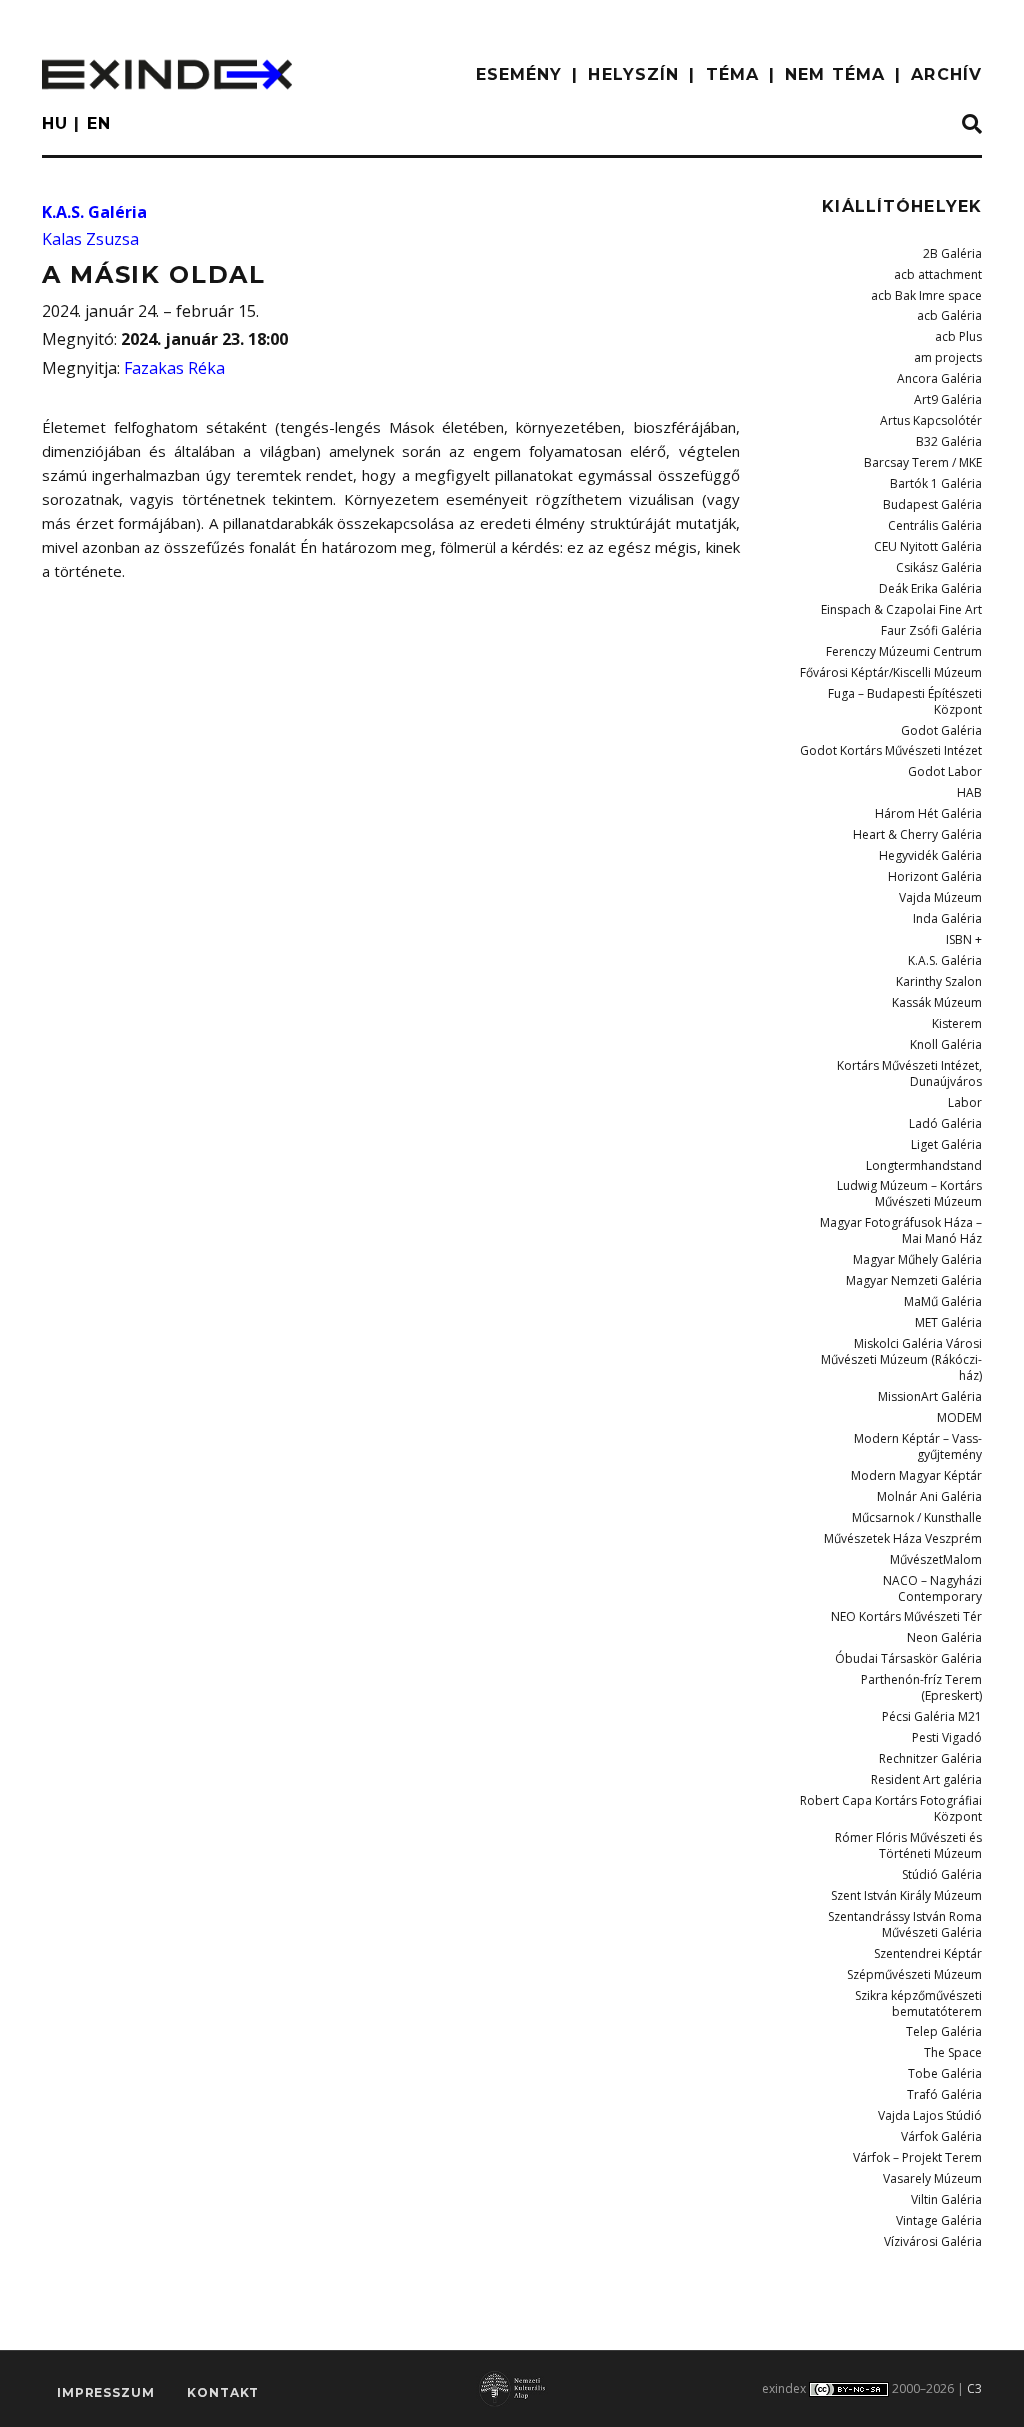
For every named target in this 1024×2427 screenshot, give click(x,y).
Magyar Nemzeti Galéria (914, 1280)
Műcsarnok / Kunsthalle (917, 1517)
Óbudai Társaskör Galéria (908, 1658)
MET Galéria (948, 1322)
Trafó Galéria (944, 2094)
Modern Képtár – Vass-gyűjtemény (918, 1446)
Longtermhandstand (924, 1165)
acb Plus (958, 336)
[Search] (972, 125)
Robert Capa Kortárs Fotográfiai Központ (891, 1808)
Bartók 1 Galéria (936, 483)
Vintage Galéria (939, 2220)
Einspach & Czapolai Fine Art (901, 609)
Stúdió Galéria (942, 1874)
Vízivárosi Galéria (933, 2241)
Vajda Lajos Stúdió (930, 2115)
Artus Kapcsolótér (931, 420)
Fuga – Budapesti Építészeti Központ (905, 701)
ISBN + (964, 939)
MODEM (959, 1417)
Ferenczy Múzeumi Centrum (904, 651)
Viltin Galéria (946, 2199)
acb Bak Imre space (926, 295)
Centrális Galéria (935, 525)
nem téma (835, 74)
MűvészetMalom (936, 1559)
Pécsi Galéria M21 (932, 1716)
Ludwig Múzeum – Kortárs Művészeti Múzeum (909, 1193)
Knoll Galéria (946, 1044)
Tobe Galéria (945, 2073)
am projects (948, 357)
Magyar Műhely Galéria (917, 1259)
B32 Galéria (949, 441)
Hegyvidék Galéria (930, 855)
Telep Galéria (944, 2031)
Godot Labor (945, 771)
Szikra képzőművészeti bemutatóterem (918, 2003)
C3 (974, 2388)
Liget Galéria (946, 1144)
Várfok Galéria (941, 2136)
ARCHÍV (946, 74)
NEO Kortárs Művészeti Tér (906, 1616)
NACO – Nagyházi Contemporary (932, 1588)
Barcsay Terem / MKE (923, 462)
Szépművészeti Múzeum (914, 1974)
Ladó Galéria (945, 1123)
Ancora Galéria (939, 378)
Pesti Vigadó (947, 1737)
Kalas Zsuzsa (90, 239)
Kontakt (223, 2392)
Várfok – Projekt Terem (917, 2157)
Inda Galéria (947, 918)
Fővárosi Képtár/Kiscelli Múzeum (891, 672)
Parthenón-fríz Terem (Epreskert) (921, 1687)
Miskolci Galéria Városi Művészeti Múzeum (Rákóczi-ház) (901, 1359)
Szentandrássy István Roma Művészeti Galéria (905, 1924)
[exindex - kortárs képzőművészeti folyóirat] (167, 74)
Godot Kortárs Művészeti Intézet (891, 750)
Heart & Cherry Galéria (917, 834)
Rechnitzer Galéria (930, 1758)
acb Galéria (949, 315)
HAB (969, 792)
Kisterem (957, 1023)
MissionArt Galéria (930, 1396)
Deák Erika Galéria (930, 588)
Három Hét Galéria (928, 813)
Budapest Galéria (932, 504)
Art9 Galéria (948, 399)
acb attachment (938, 274)
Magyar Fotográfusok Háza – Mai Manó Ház (901, 1230)
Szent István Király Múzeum (906, 1895)
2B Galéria (952, 253)
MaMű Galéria (943, 1301)
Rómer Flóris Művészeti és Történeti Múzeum (908, 1845)
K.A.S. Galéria (94, 212)
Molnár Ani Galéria (929, 1496)
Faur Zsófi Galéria (931, 630)
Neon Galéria (944, 1637)
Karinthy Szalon (939, 981)
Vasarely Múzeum (932, 2178)
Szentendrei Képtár (928, 1953)
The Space (953, 2052)
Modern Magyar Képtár (916, 1475)
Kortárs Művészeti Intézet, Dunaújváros (909, 1073)
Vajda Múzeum (940, 897)
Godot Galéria (941, 730)
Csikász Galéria (939, 567)
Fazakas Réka (174, 368)
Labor (965, 1102)
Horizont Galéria (935, 876)
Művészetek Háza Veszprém (903, 1538)
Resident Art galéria (926, 1779)
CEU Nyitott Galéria (928, 546)
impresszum (105, 2392)
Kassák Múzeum (937, 1002)
